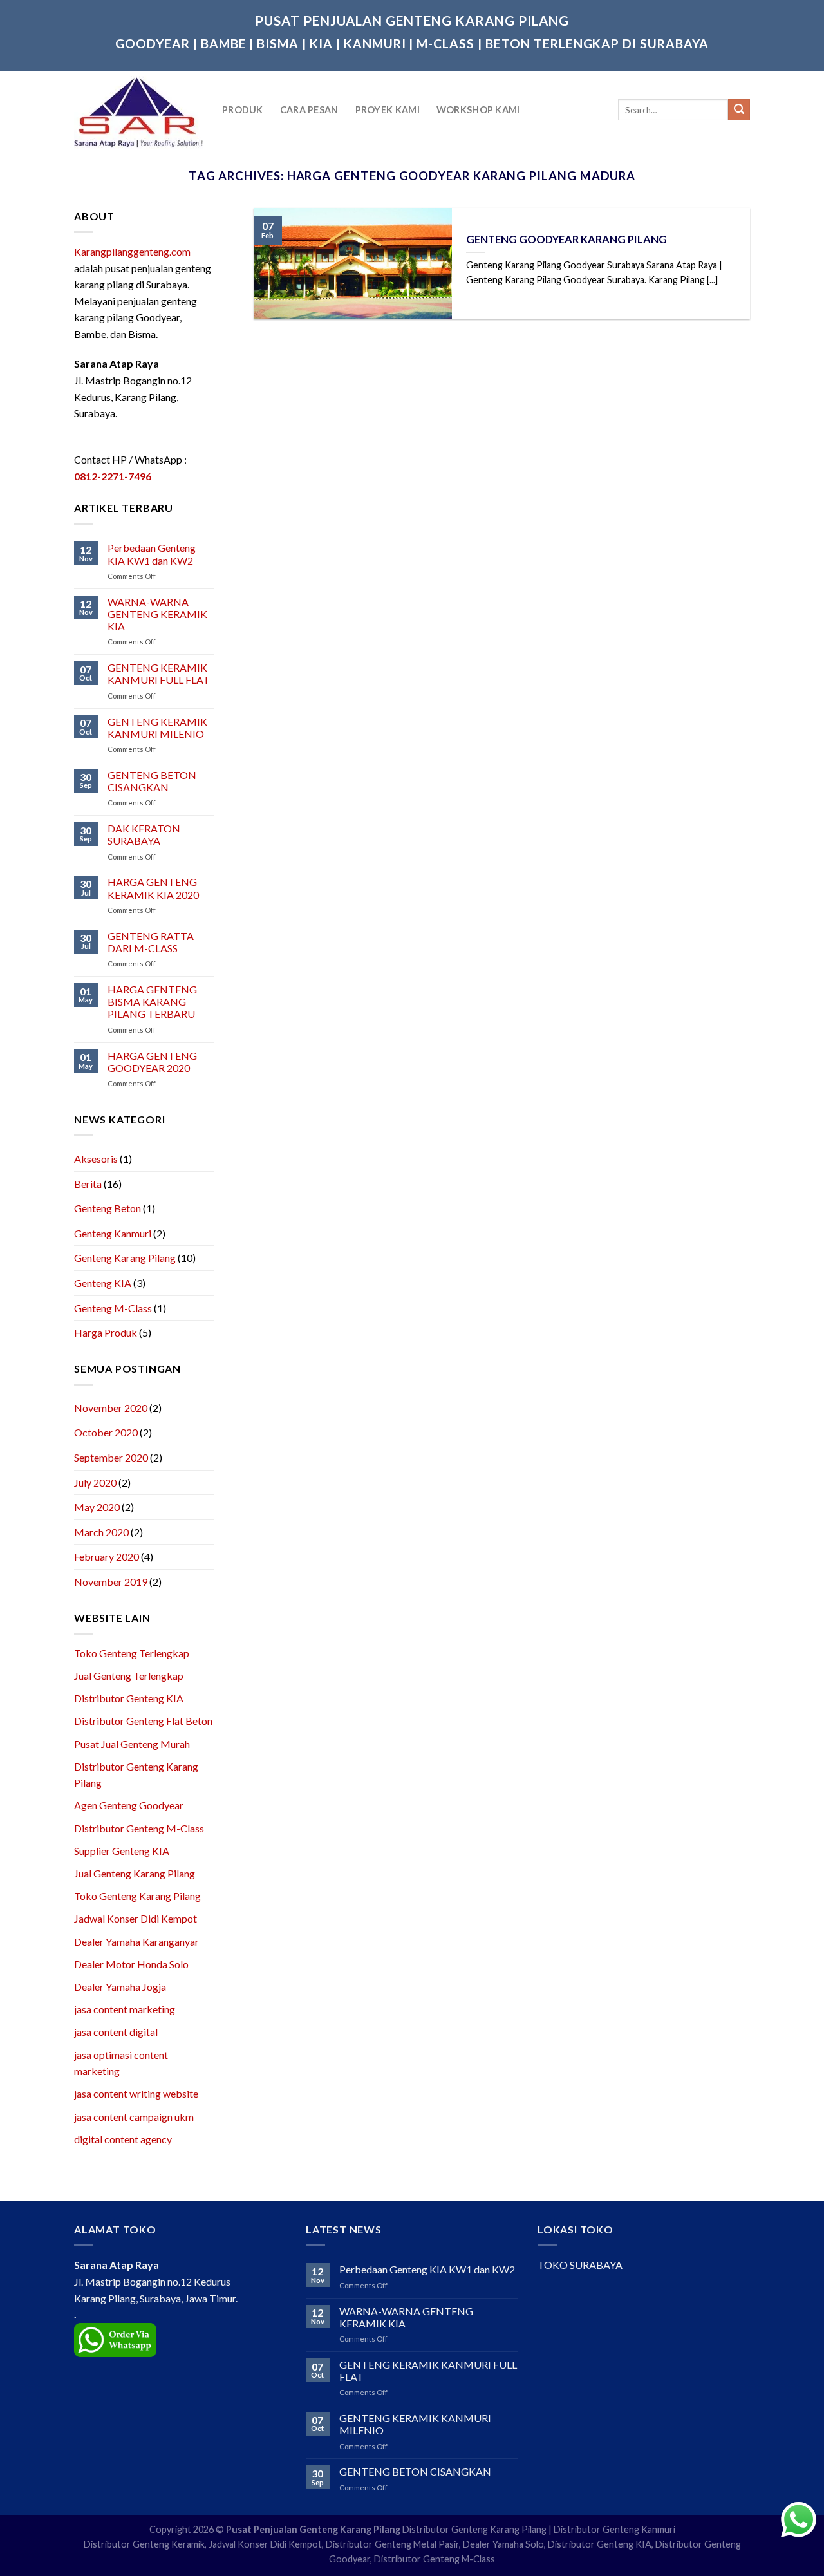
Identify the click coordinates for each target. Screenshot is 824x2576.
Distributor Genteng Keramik (144, 2544)
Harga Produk (106, 1332)
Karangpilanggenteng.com (132, 251)
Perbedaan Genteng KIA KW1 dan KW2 (152, 554)
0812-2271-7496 (113, 476)
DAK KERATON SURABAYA (144, 834)
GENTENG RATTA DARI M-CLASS (151, 942)
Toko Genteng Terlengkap (132, 1653)
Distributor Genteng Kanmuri (614, 2529)
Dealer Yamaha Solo (503, 2544)
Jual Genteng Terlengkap (129, 1676)
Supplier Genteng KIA (122, 1851)
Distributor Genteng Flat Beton (143, 1721)
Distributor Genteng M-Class (139, 1828)
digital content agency (123, 2139)
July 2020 (95, 1482)
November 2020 (111, 1408)
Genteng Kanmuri (113, 1233)
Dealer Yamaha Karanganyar (136, 1941)
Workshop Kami (478, 110)
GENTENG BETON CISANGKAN (152, 781)
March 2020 (101, 1532)
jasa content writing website (136, 2093)
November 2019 (111, 1582)
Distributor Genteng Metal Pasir (392, 2544)
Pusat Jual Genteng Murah (132, 1744)
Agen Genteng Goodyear (129, 1805)
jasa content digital (116, 2032)
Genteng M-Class (113, 1308)
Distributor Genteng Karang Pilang (474, 2529)
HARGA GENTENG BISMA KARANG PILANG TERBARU (152, 1001)
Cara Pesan (309, 110)
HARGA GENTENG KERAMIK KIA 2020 (153, 888)
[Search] (739, 110)
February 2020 (107, 1556)
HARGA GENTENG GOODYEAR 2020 (152, 1062)
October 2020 (106, 1432)
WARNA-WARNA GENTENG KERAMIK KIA (157, 614)
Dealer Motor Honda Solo (131, 1964)
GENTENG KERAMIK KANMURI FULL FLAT (159, 673)
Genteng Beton (108, 1208)
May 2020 (97, 1507)
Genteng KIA (103, 1283)
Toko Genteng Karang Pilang (137, 1896)
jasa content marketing (125, 2009)
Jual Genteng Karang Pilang (135, 1873)
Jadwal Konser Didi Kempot (136, 1918)
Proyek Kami (388, 110)
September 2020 (111, 1457)
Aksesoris (96, 1159)
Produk (243, 110)
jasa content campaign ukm (134, 2117)
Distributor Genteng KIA (129, 1698)
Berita (88, 1184)
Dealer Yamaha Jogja (120, 1987)
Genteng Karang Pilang (125, 1258)
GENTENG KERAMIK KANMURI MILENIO (157, 728)
